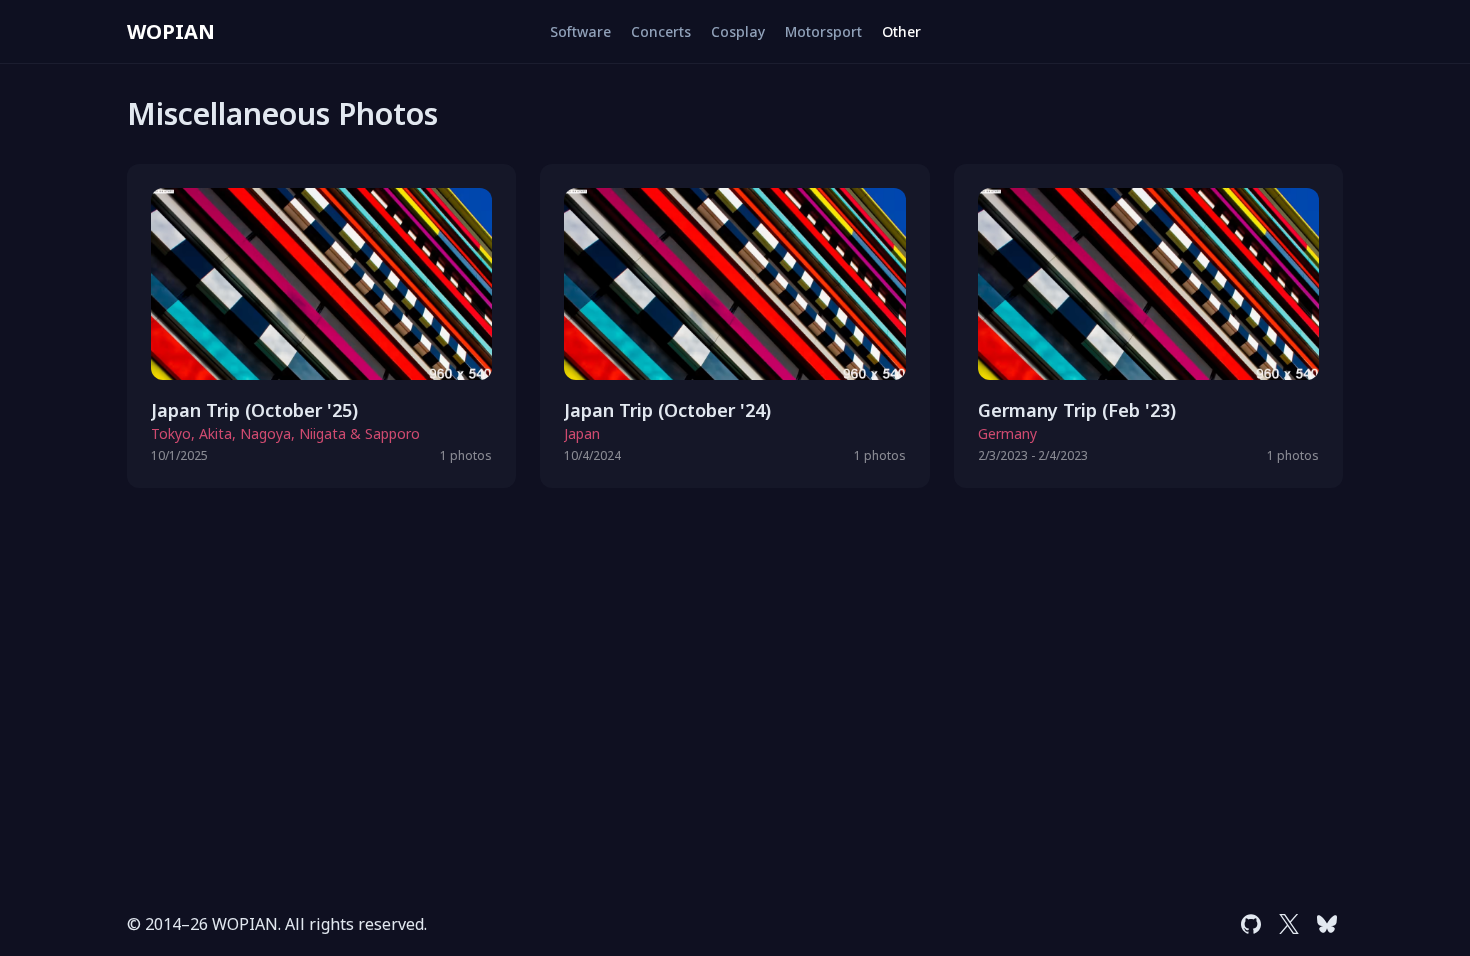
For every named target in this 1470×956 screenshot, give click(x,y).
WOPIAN (171, 31)
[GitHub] (1251, 924)
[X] (1289, 924)
